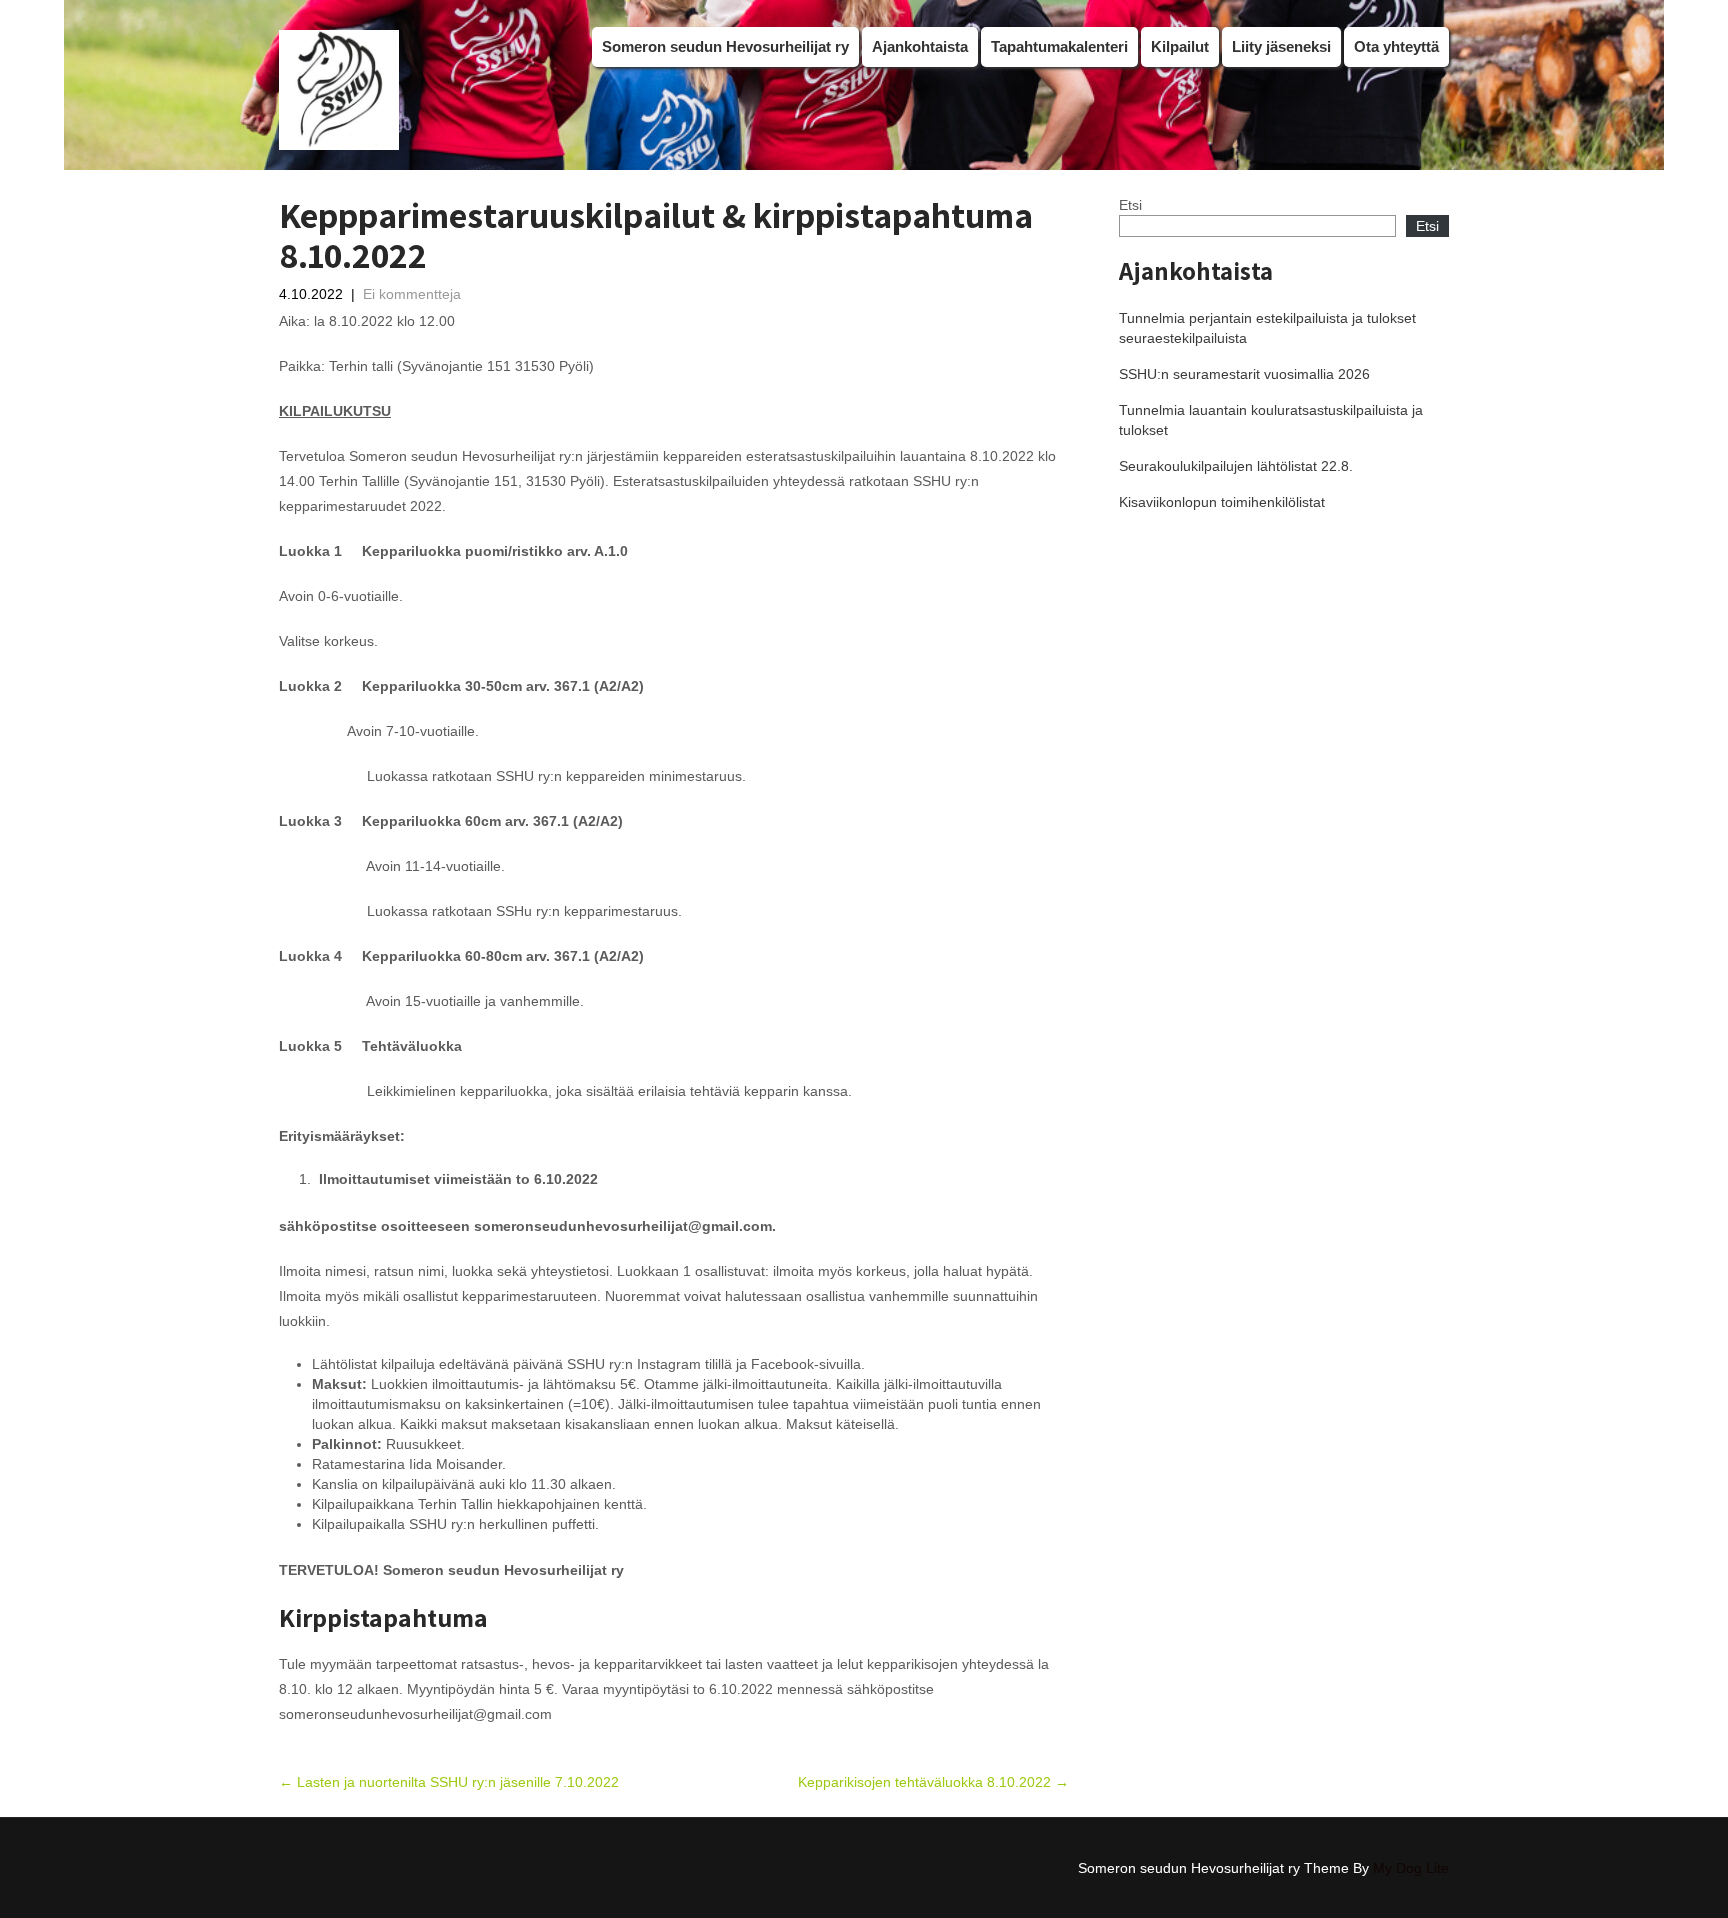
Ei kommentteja (412, 294)
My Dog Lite (1411, 1868)
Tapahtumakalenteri (1059, 46)
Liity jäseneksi (1281, 46)
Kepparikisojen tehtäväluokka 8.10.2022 (933, 1782)
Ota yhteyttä (1396, 46)
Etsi (1130, 205)
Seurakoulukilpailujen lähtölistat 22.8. (1236, 466)
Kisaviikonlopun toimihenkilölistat (1222, 502)
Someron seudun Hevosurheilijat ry (725, 46)
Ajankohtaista (920, 46)
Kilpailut (1180, 46)
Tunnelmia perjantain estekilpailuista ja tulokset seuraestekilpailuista (1267, 328)
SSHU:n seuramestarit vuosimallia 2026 (1244, 374)
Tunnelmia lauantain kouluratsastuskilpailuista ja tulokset (1271, 420)
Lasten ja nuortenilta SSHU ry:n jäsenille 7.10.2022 (449, 1782)
